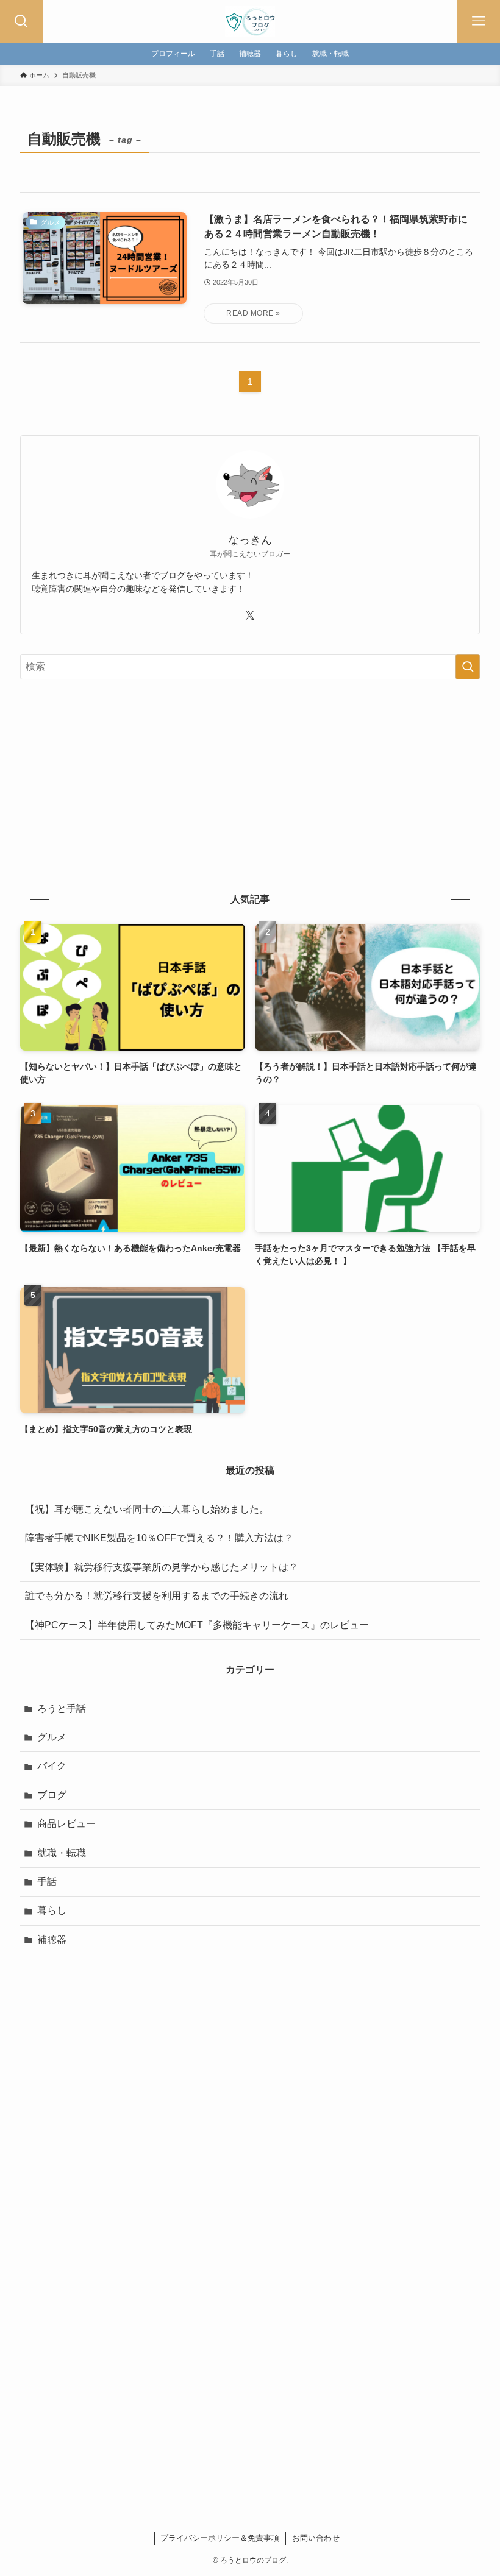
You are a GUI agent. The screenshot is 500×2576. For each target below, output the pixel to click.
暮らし (52, 1910)
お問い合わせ (316, 2538)
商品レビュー (66, 1824)
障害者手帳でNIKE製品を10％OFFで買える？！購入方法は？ (159, 1538)
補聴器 (52, 1939)
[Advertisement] (250, 784)
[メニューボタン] (479, 21)
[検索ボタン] (21, 21)
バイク (52, 1766)
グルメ (52, 1737)
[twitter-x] (250, 616)
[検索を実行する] (468, 667)
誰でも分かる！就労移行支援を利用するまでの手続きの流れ (157, 1596)
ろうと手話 (62, 1708)
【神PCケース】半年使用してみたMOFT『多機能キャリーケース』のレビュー (197, 1625)
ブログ (52, 1795)
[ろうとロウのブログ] (250, 21)
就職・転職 (62, 1853)
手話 (47, 1882)
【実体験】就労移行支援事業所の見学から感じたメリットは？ (162, 1567)
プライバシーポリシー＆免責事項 (220, 2538)
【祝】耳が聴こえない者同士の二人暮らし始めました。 (147, 1509)
